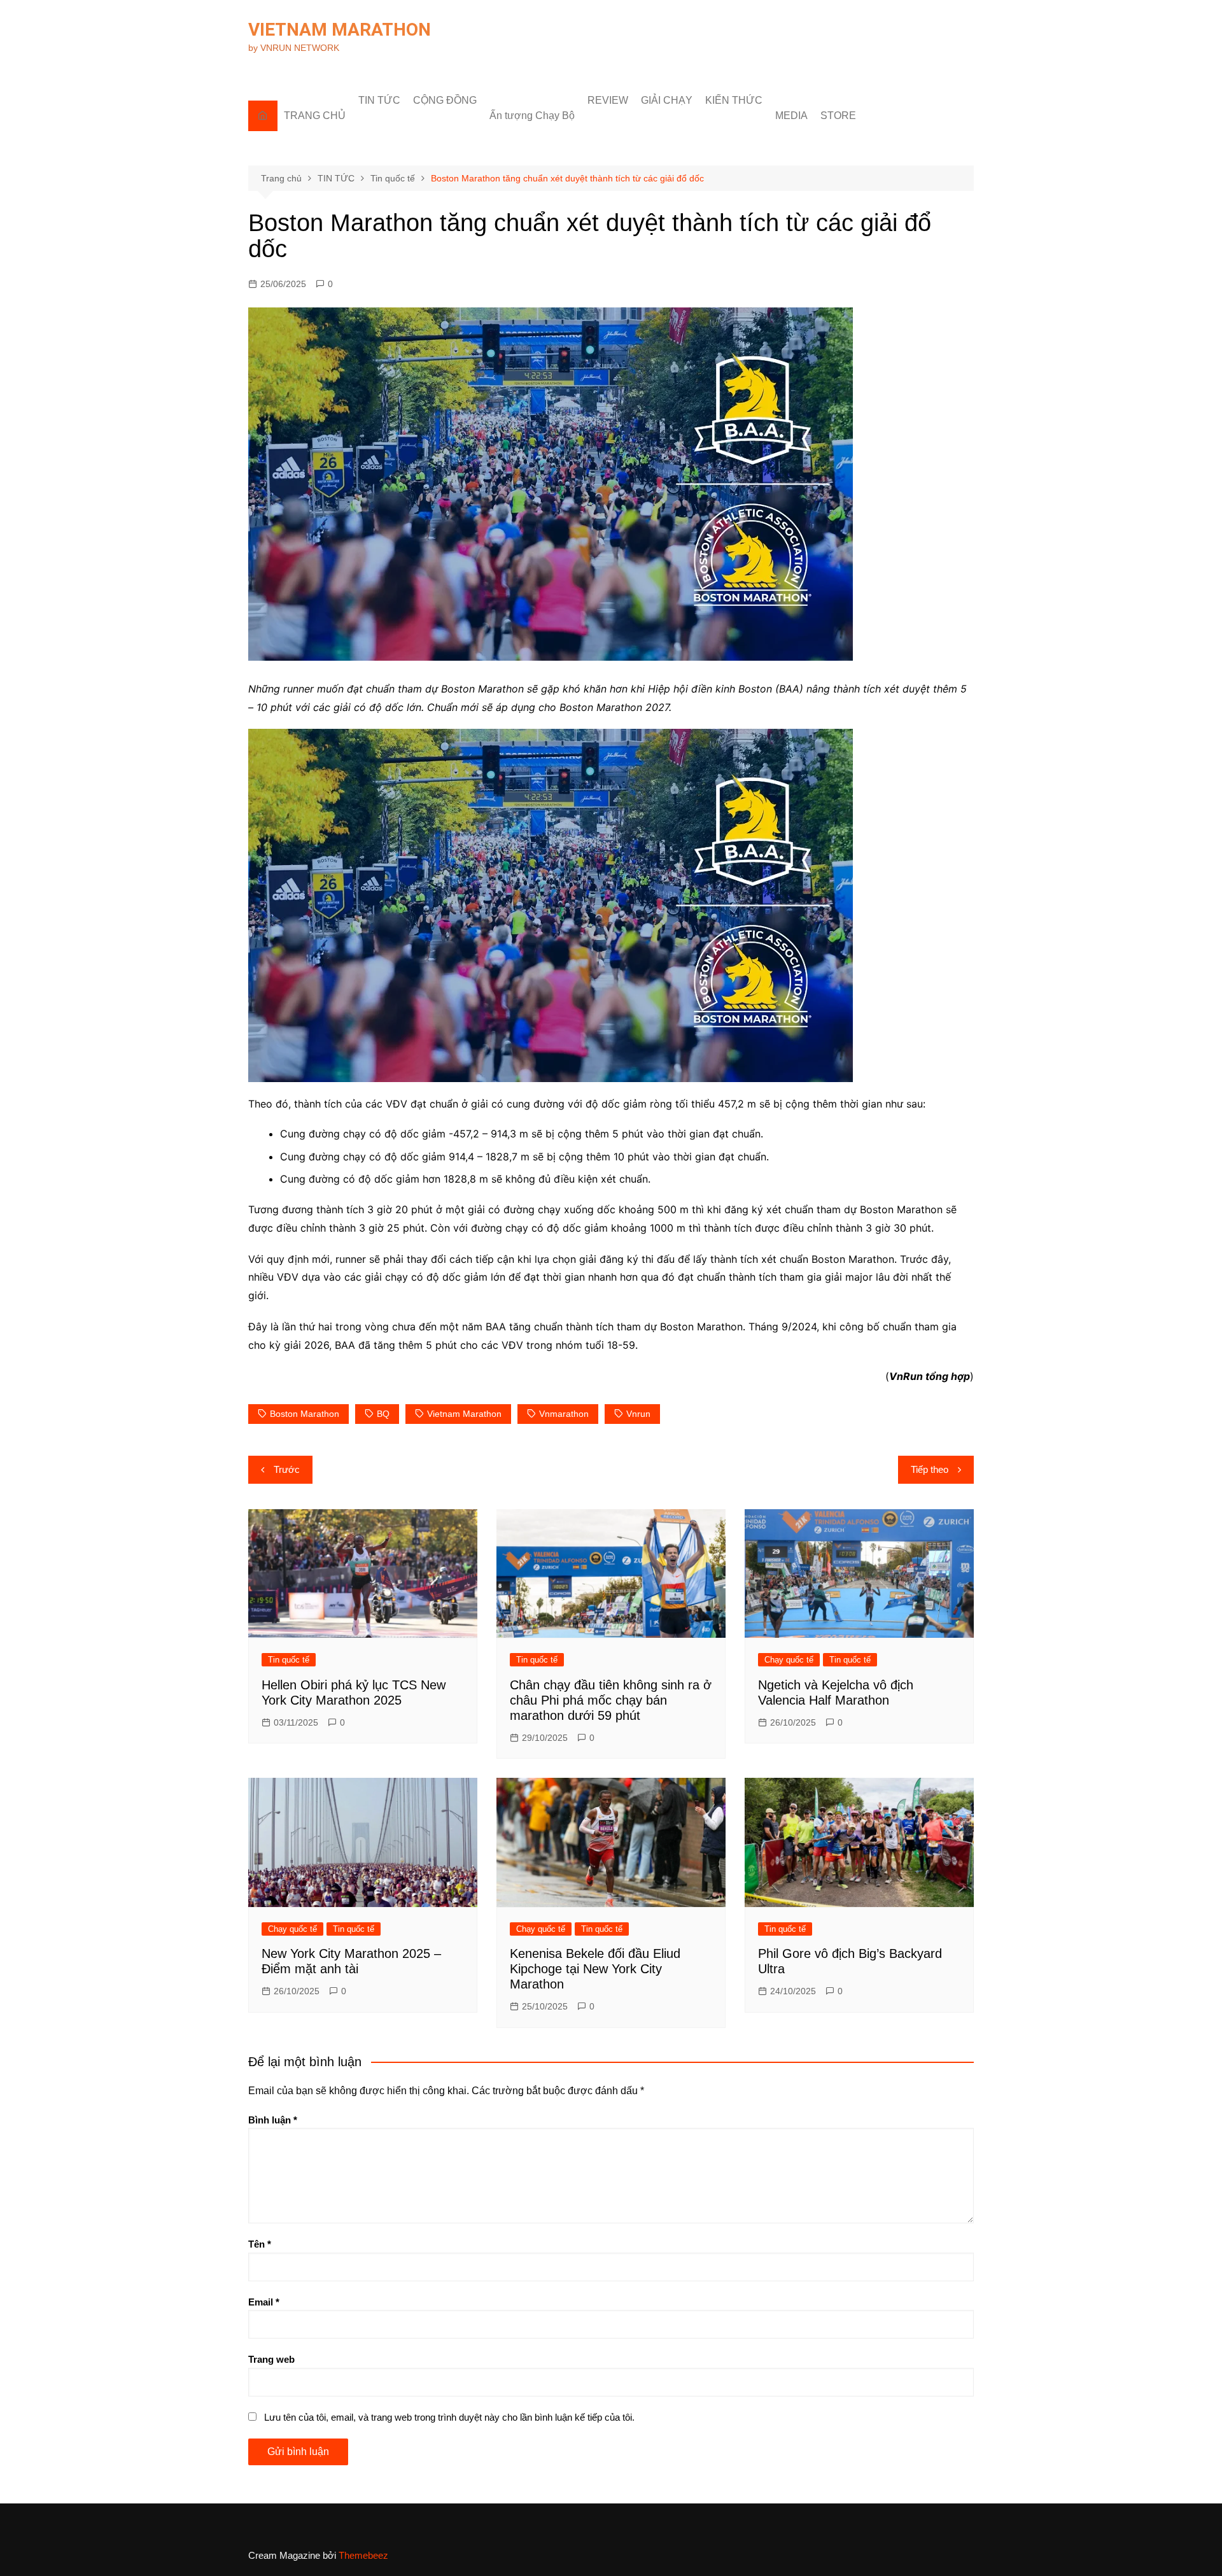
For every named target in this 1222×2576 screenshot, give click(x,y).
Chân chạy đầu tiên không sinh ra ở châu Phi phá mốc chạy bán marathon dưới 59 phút (611, 1700)
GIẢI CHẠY (667, 100)
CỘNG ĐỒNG (445, 100)
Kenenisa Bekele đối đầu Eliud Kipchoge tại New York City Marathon (595, 1969)
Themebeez (363, 2555)
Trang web (271, 2359)
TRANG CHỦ (315, 116)
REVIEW (608, 100)
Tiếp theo (930, 1469)
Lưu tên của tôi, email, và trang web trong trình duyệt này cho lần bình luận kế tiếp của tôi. (449, 2417)
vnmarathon (564, 1414)
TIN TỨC (379, 100)
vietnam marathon (464, 1414)
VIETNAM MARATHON (340, 30)
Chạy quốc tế (789, 1660)
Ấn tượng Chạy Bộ (532, 116)
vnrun (638, 1414)
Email (264, 2302)
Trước (287, 1469)
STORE (838, 116)
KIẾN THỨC (734, 100)
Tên (260, 2244)
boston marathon (305, 1414)
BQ (383, 1414)
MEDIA (791, 116)
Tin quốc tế (289, 1660)
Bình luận (273, 2120)
